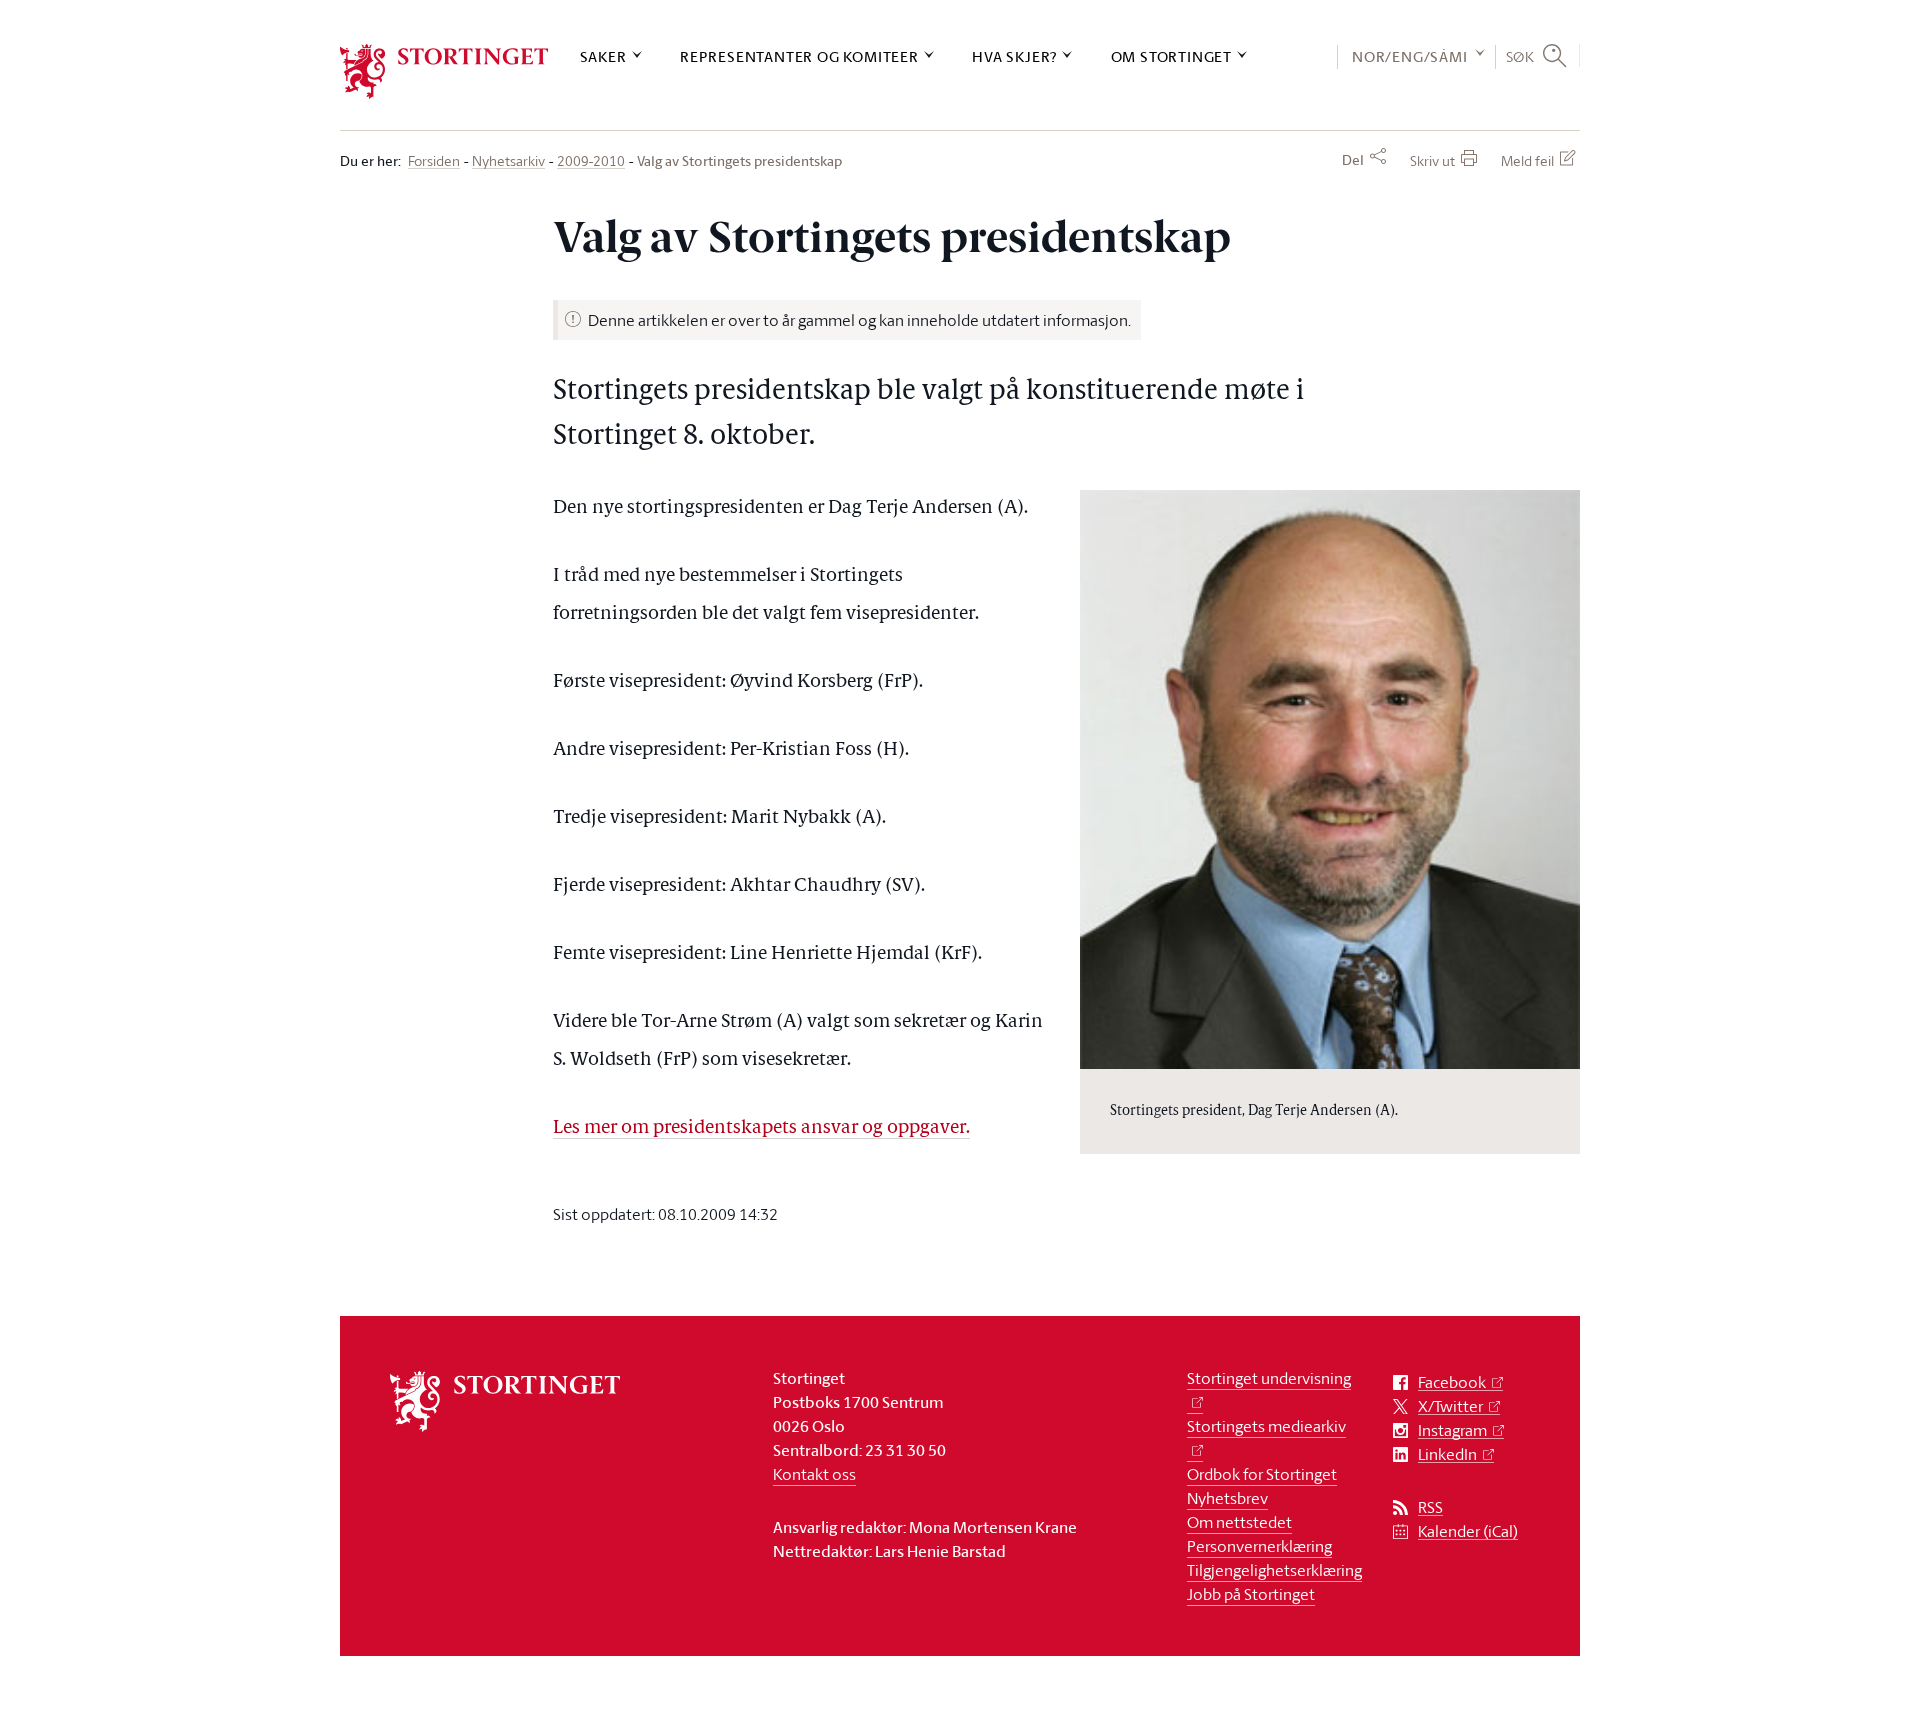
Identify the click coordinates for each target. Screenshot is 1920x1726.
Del (1353, 160)
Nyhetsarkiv (508, 161)
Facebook (1452, 1382)
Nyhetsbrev (1227, 1498)
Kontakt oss (814, 1474)
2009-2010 (591, 161)
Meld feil (1527, 160)
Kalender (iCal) (1468, 1531)
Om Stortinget (1171, 56)
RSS (1430, 1507)
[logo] (444, 71)
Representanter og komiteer (799, 56)
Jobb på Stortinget (1251, 1594)
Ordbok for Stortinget (1262, 1474)
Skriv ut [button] (1432, 160)
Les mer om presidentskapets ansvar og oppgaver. (761, 1128)
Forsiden (434, 161)
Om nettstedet (1239, 1522)
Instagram (1452, 1430)
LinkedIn (1447, 1454)
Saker (603, 56)
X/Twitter (1450, 1406)
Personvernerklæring (1259, 1546)
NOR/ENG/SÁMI (1410, 56)
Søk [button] (1520, 56)
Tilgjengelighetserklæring (1274, 1570)
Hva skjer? (1014, 56)
